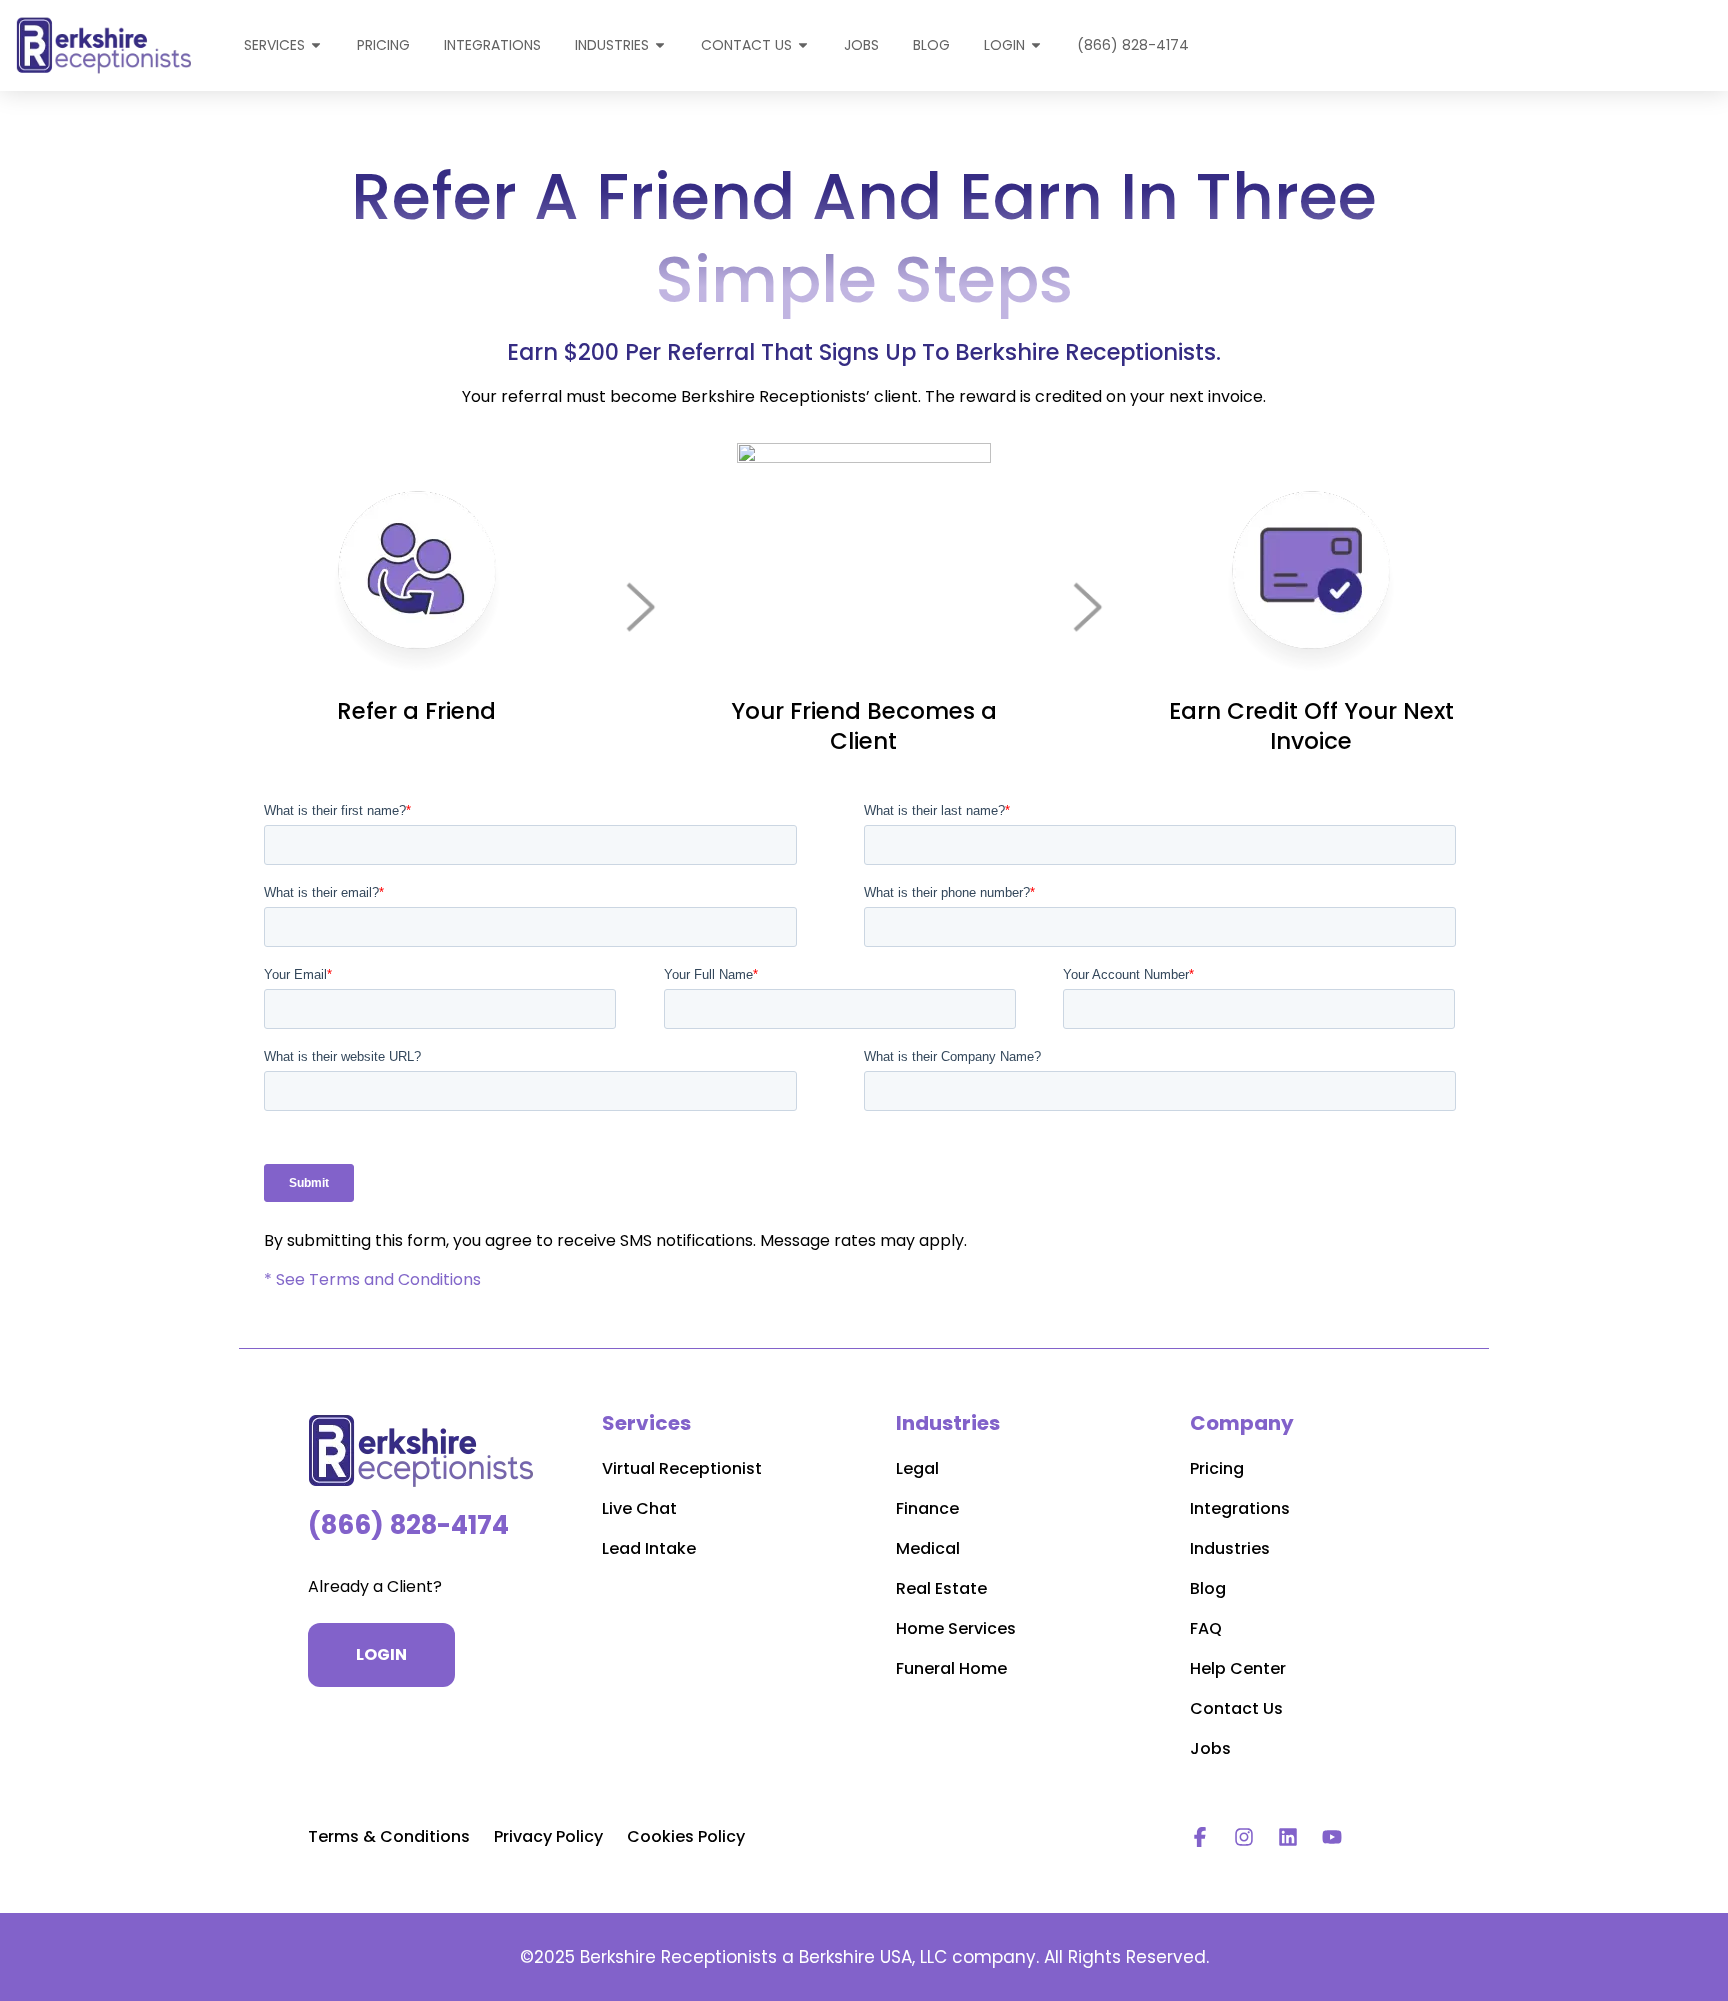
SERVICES (274, 45)
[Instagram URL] (1244, 1837)
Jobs (1210, 1748)
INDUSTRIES (612, 45)
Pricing (1217, 1468)
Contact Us (1236, 1708)
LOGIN (1004, 45)
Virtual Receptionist (682, 1468)
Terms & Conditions (389, 1836)
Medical (928, 1548)
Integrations (1240, 1508)
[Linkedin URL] (1288, 1837)
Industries (1230, 1548)
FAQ (1206, 1628)
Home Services (956, 1628)
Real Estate (941, 1588)
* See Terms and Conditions (372, 1279)
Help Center (1238, 1668)
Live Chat (639, 1508)
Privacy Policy (548, 1836)
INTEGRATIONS (492, 45)
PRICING (383, 45)
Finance (927, 1508)
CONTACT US (746, 45)
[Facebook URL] (1200, 1837)
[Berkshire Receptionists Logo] (423, 1451)
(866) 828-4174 (1133, 45)
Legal (917, 1468)
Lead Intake (649, 1548)
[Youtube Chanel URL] (1332, 1837)
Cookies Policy (686, 1836)
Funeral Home (951, 1668)
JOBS (861, 45)
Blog (931, 45)
